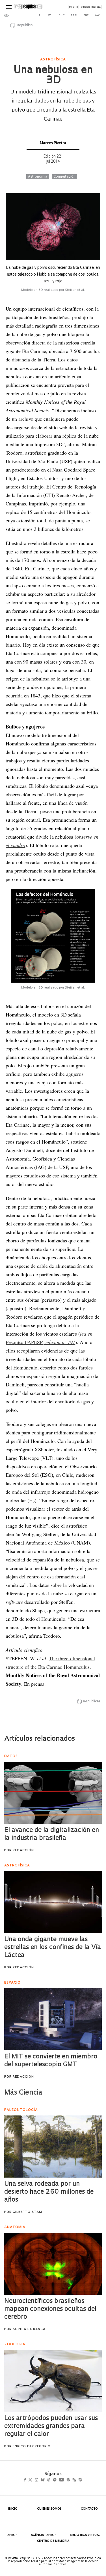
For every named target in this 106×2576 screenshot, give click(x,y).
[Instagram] (40, 2480)
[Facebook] (26, 2480)
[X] (33, 2480)
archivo (26, 419)
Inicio (13, 2509)
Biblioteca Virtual (85, 2535)
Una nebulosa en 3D (53, 76)
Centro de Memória (53, 2541)
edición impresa (91, 7)
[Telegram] (65, 2480)
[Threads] (57, 2480)
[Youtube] (74, 2480)
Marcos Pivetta (53, 143)
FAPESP (11, 2535)
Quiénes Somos (49, 2509)
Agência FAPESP (43, 2535)
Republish (25, 25)
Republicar (92, 1702)
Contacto (89, 2509)
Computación (64, 177)
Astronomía (38, 177)
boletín (73, 7)
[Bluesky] (48, 2480)
